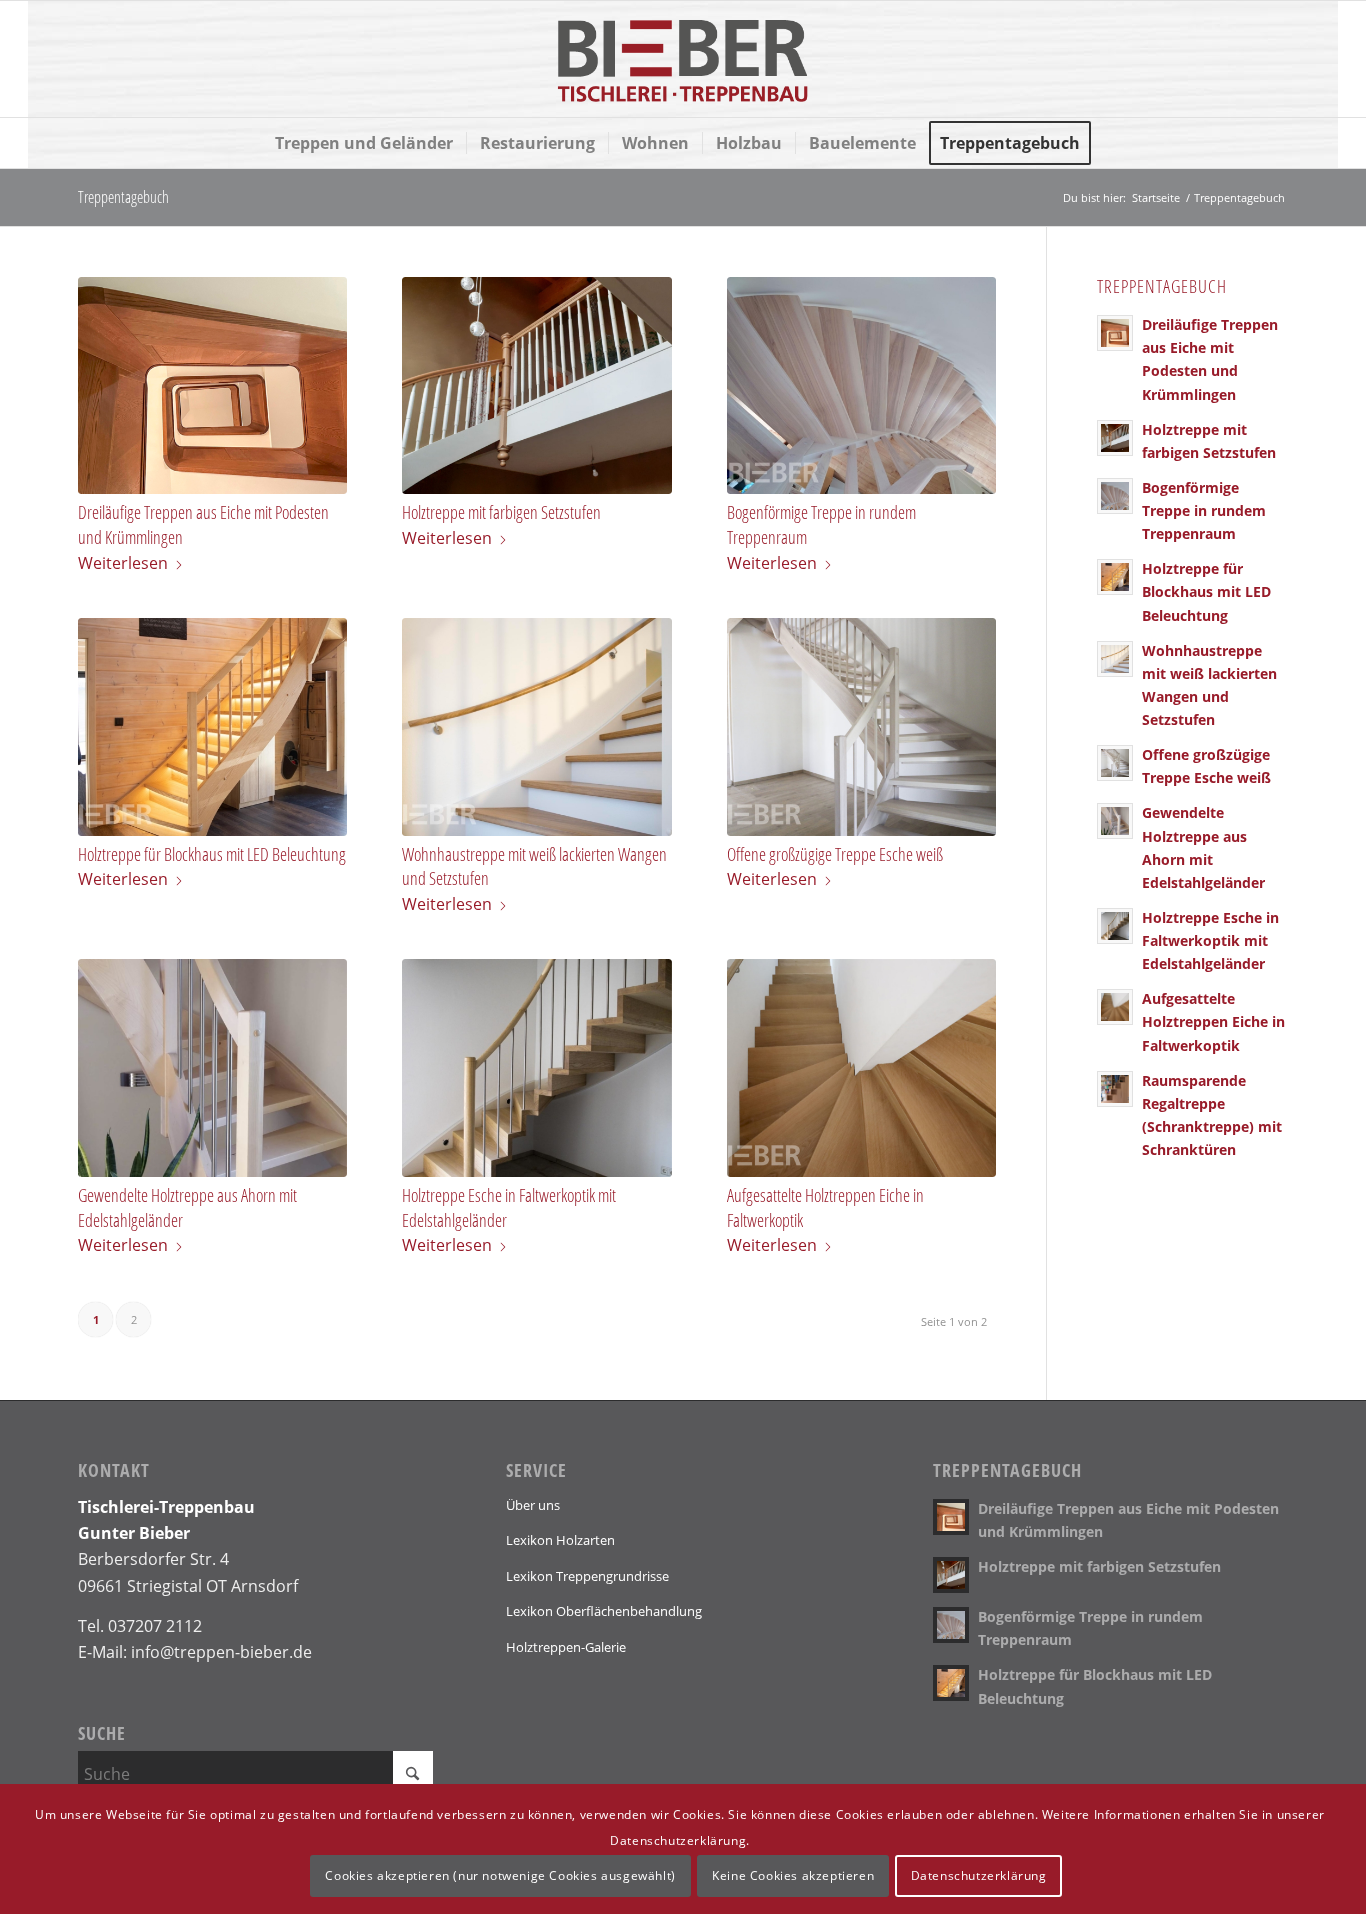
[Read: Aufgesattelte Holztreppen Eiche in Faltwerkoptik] (1115, 1007)
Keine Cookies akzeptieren (793, 1874)
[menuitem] (364, 143)
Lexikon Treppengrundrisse (587, 1576)
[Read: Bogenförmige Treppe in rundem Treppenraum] (1115, 496)
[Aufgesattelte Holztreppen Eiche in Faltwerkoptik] (861, 1068)
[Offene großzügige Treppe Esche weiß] (861, 727)
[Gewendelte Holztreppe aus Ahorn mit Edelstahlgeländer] (212, 1068)
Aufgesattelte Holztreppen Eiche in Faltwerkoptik (1213, 1021)
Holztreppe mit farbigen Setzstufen (501, 512)
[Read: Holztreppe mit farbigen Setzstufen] (1115, 438)
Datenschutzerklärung (979, 1874)
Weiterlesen (123, 563)
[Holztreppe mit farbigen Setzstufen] (536, 386)
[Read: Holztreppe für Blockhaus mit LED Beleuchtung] (1115, 577)
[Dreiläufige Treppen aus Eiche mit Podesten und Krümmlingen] (212, 386)
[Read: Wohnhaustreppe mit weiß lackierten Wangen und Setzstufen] (1115, 659)
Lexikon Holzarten (560, 1540)
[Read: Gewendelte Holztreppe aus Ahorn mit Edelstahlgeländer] (1115, 821)
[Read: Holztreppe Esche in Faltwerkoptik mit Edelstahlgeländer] (1115, 926)
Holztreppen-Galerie (566, 1647)
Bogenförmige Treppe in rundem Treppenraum (1204, 510)
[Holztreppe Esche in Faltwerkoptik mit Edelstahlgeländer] (536, 1068)
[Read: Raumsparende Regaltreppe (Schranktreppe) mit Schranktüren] (1115, 1089)
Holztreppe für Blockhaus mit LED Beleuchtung (212, 854)
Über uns (533, 1505)
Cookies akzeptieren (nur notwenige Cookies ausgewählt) (500, 1874)
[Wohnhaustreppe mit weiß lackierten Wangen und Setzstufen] (536, 727)
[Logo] (683, 59)
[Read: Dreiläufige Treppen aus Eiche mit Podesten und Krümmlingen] (1115, 333)
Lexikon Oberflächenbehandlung (604, 1611)
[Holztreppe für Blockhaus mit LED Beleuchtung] (212, 727)
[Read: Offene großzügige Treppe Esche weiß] (1115, 763)
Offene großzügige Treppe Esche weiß (835, 854)
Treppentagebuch (123, 197)
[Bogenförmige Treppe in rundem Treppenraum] (861, 386)
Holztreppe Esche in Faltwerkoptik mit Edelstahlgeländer (1210, 940)
